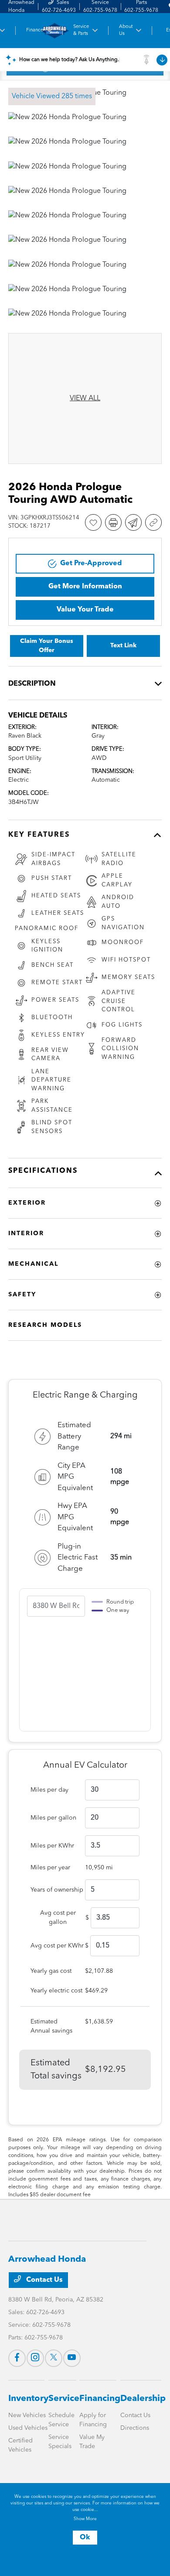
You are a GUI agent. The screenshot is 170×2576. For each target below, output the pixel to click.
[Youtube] (72, 2358)
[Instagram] (35, 2358)
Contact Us (44, 2280)
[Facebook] (17, 2358)
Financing (100, 2399)
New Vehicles (27, 2415)
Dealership (143, 2399)
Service (64, 2399)
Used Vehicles (28, 2428)
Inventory (28, 2399)
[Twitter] (54, 2358)
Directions (135, 2428)
